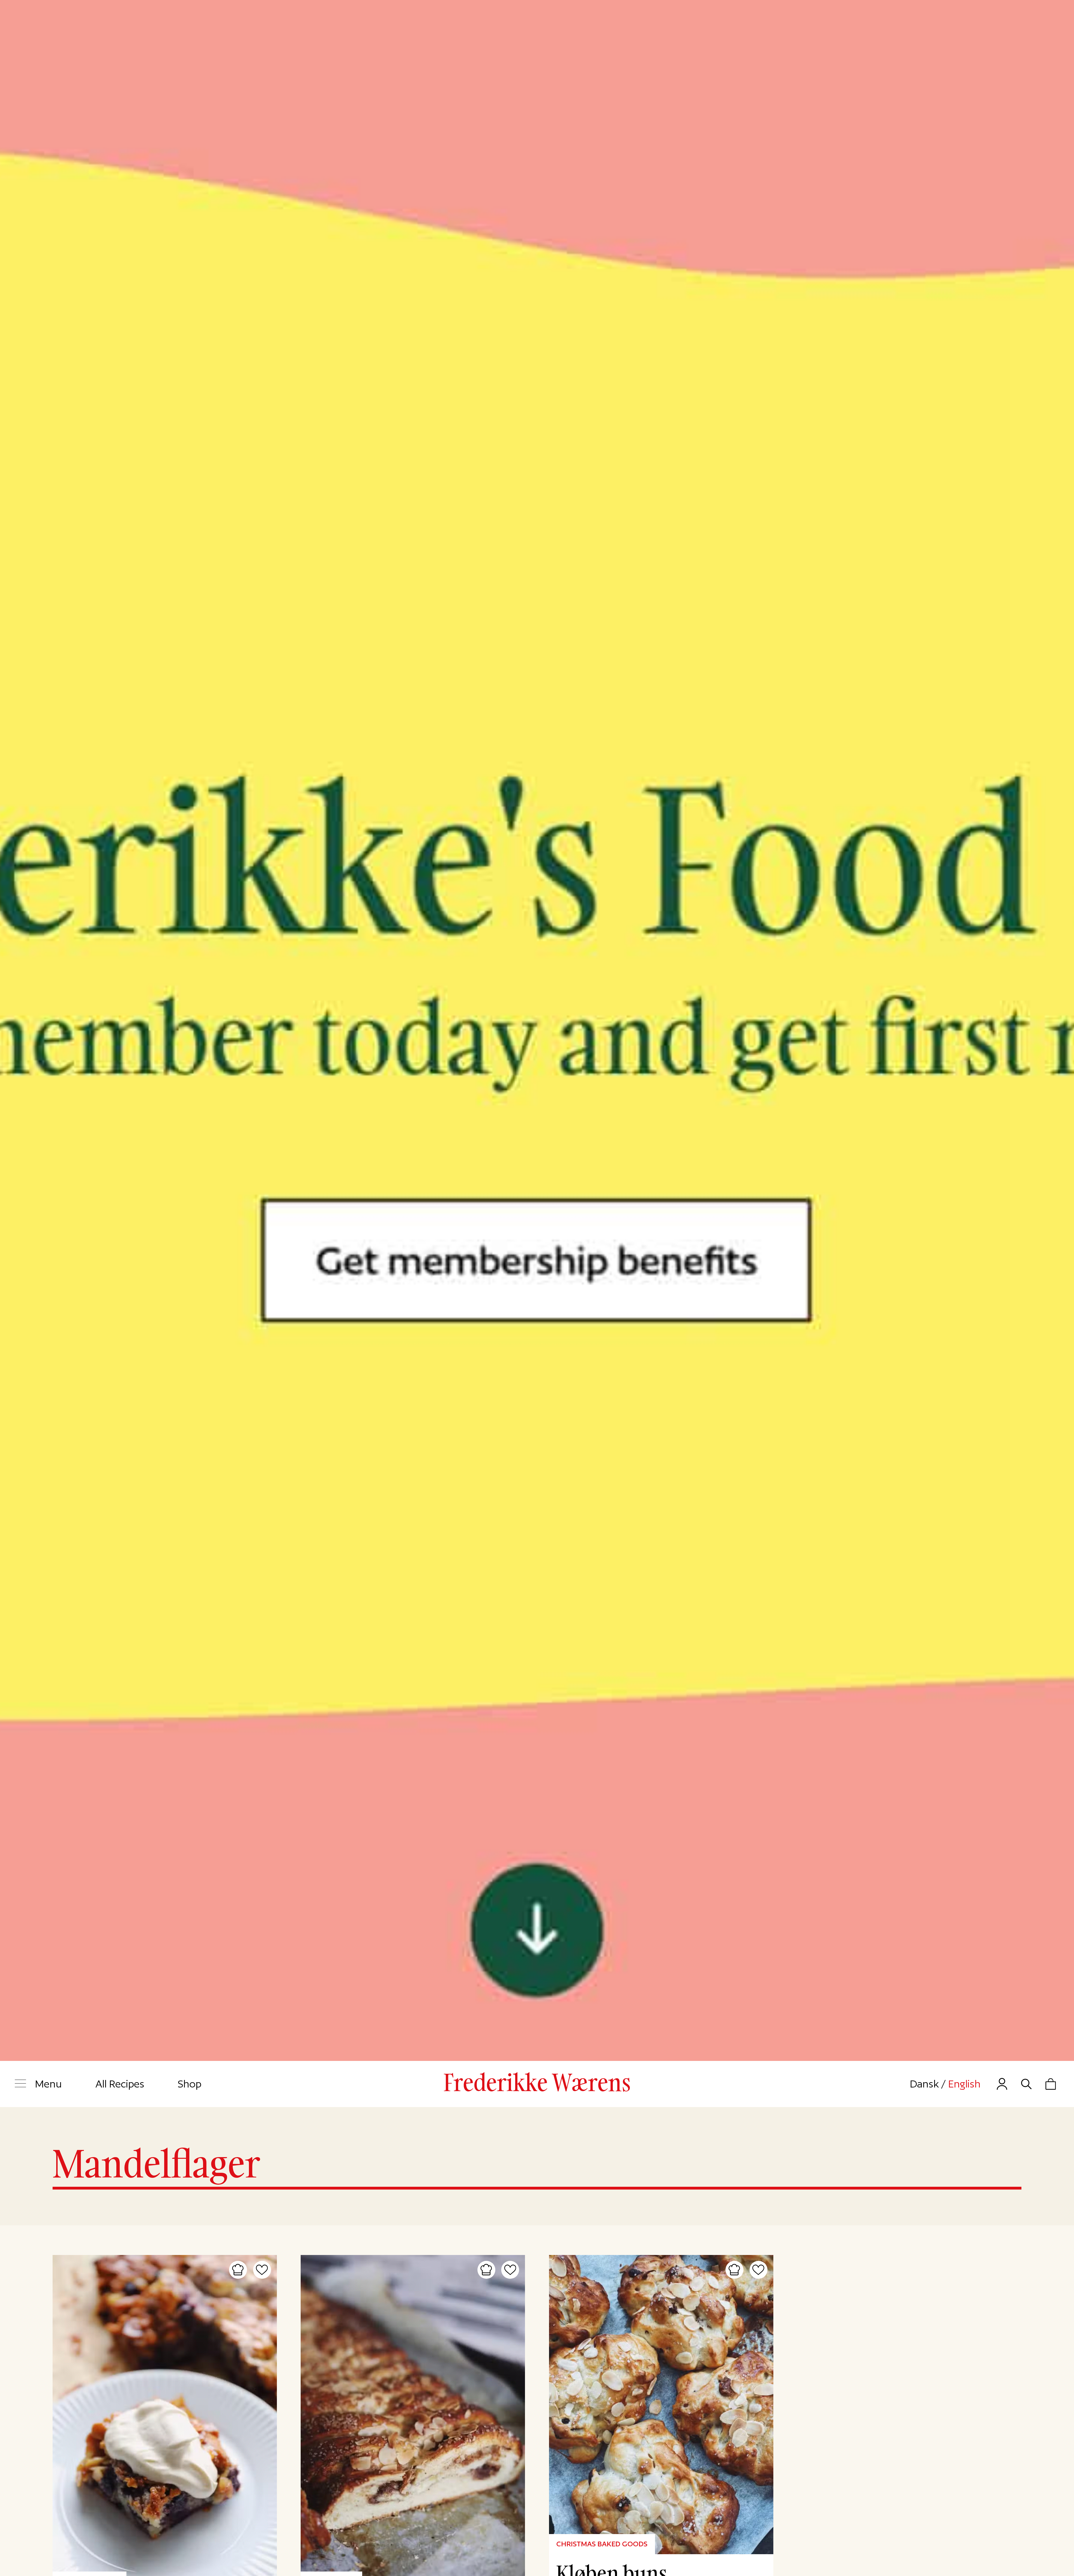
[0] (1051, 2084)
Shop (189, 2084)
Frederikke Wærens (537, 2083)
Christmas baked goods (602, 2544)
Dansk (924, 2084)
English (964, 2084)
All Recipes (120, 2084)
